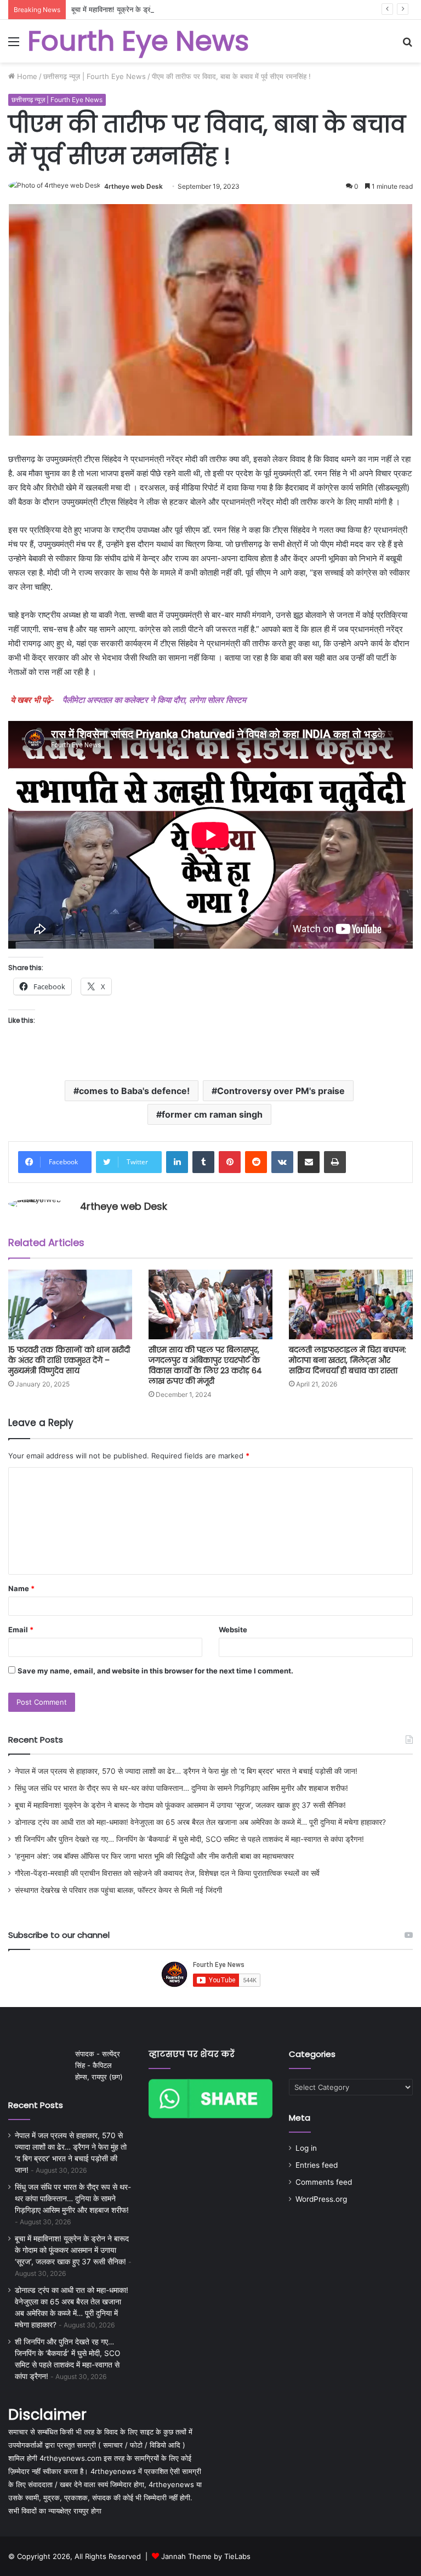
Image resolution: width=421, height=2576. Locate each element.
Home (26, 76)
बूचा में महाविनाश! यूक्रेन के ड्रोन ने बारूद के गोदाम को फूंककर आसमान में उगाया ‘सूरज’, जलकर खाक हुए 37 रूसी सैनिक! (230, 9)
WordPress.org (321, 2199)
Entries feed (317, 2165)
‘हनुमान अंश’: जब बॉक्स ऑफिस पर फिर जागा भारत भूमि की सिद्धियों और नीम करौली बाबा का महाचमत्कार (154, 1856)
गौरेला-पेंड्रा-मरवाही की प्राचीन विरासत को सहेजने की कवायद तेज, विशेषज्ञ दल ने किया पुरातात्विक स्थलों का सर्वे (167, 1873)
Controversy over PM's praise (281, 1091)
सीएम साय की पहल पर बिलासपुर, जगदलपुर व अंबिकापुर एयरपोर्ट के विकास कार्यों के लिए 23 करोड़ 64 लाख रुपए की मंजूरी (205, 1365)
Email (21, 1630)
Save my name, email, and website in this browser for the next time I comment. (155, 1671)
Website (233, 1630)
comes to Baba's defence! (134, 1091)
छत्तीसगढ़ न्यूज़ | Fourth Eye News (95, 76)
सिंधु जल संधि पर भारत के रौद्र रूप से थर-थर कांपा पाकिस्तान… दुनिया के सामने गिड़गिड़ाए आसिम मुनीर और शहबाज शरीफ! (181, 1788)
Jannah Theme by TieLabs (206, 2556)
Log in (306, 2148)
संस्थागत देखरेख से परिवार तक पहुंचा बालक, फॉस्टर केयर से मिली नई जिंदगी (118, 1890)
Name (21, 1588)
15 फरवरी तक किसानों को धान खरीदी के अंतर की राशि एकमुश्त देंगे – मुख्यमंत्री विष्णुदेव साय (69, 1360)
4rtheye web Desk (133, 186)
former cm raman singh (212, 1114)
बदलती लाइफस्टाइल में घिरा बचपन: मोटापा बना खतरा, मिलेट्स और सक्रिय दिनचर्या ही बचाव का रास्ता (348, 1360)
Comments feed (324, 2182)
